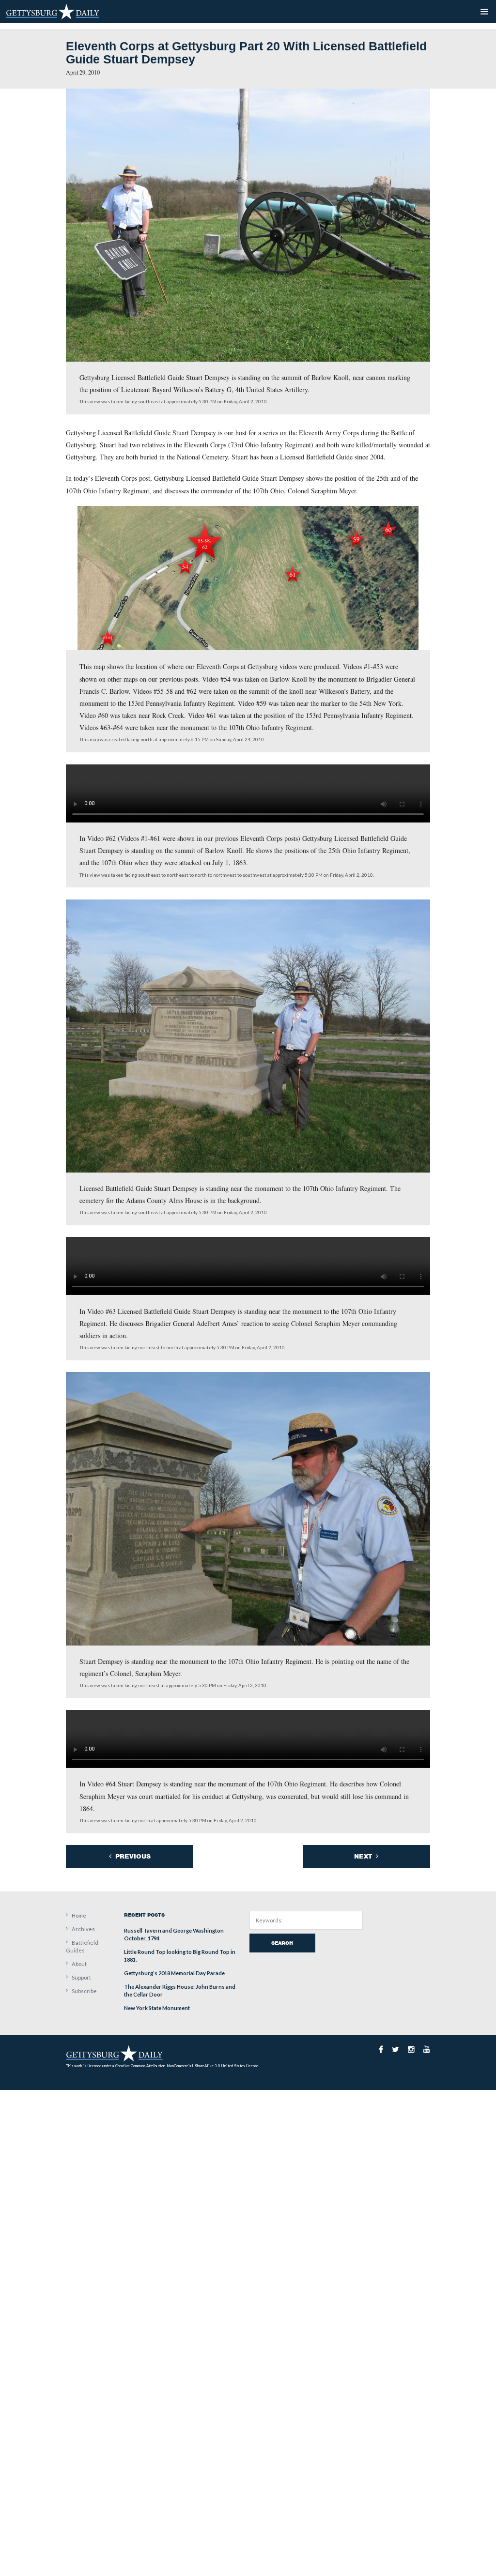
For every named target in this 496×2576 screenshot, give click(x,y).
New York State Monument (157, 2008)
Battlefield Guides (82, 1946)
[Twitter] (395, 2049)
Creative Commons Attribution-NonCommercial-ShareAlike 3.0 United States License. (187, 2066)
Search (282, 1943)
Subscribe (84, 1991)
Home (79, 1915)
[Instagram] (411, 2049)
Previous (132, 1856)
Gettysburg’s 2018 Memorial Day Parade (174, 1973)
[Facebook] (381, 2049)
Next (364, 1856)
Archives (83, 1929)
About (79, 1964)
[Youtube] (427, 2049)
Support (81, 1977)
